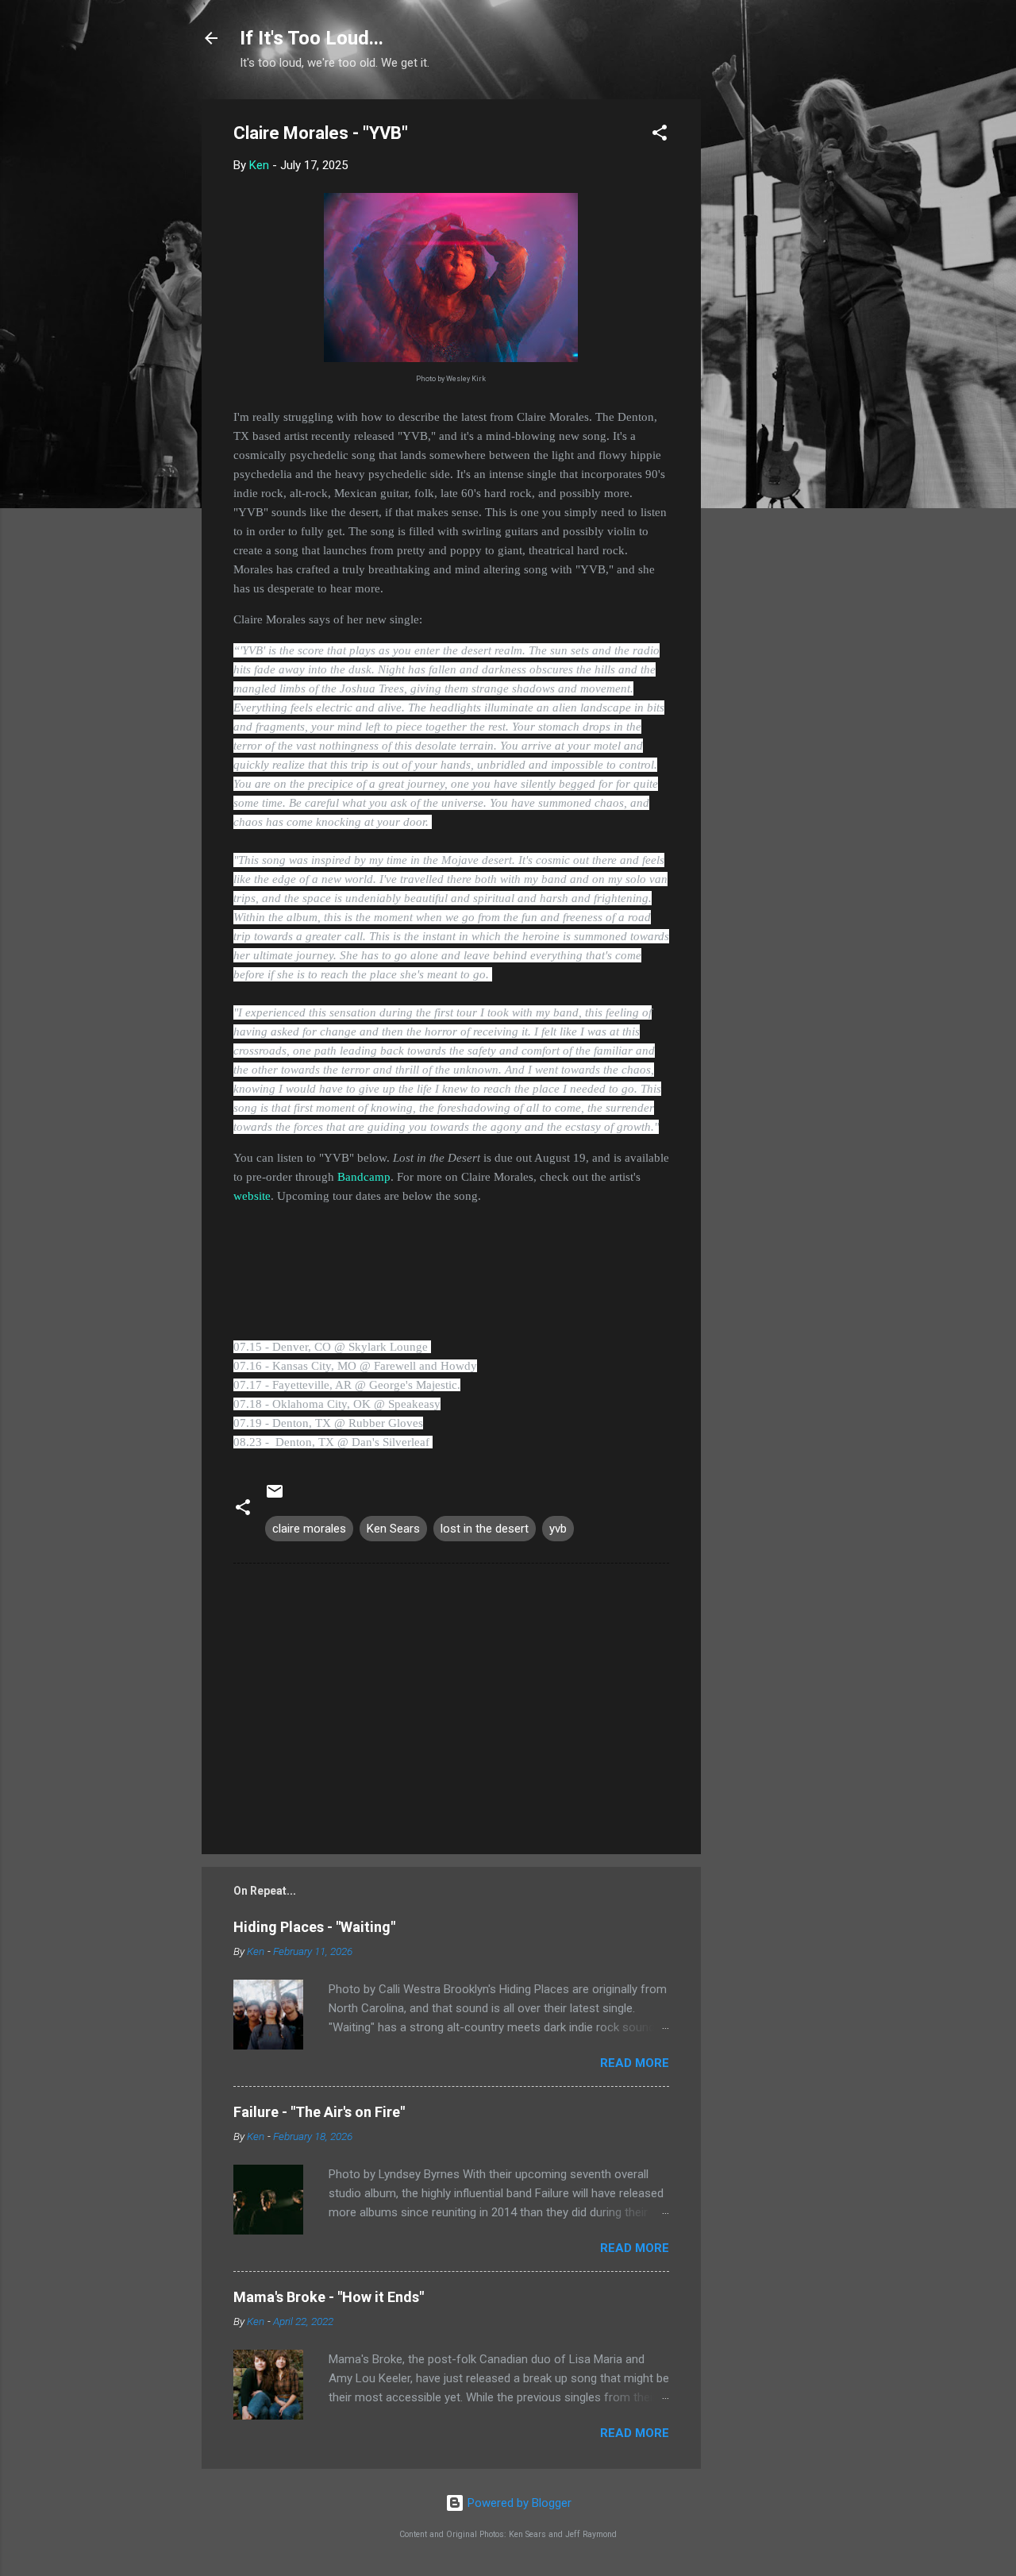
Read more (635, 2063)
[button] (660, 135)
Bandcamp (364, 1177)
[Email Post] (275, 1497)
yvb (558, 1529)
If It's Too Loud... (312, 38)
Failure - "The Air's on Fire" (319, 2112)
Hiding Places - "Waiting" (314, 1927)
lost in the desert (485, 1529)
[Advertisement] (764, 337)
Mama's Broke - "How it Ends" (329, 2297)
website (252, 1196)
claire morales (309, 1529)
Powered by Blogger (518, 2503)
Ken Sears (393, 1529)
